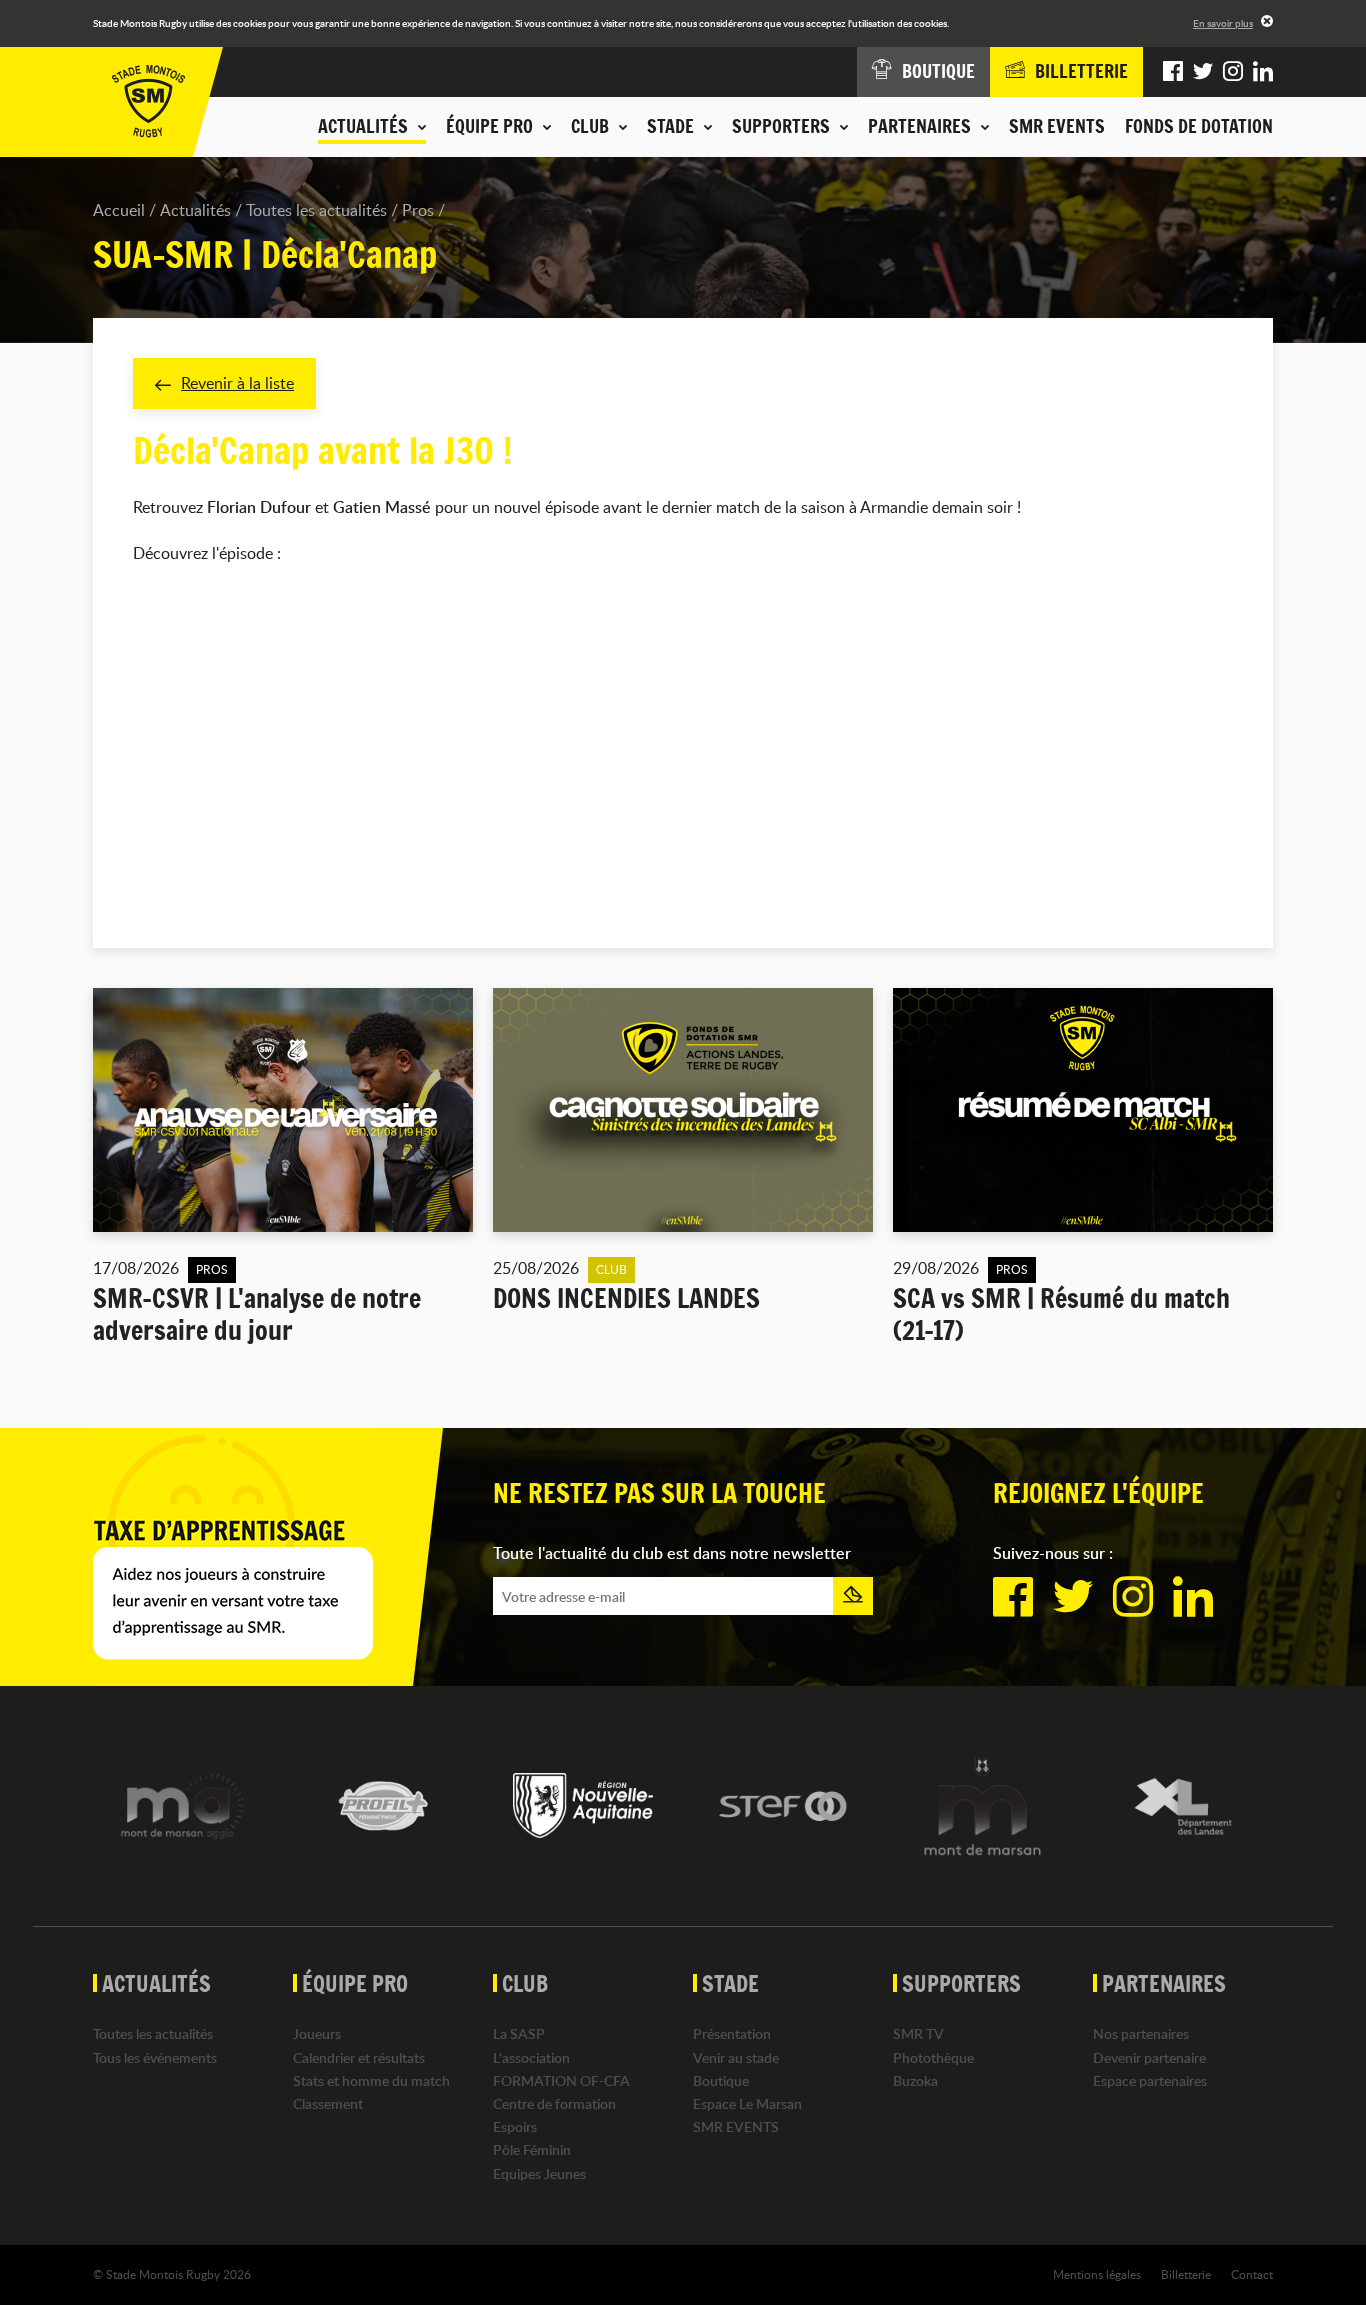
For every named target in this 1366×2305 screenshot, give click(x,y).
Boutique (721, 2080)
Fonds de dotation (1199, 126)
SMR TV (918, 2033)
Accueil (119, 210)
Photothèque (933, 2057)
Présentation (732, 2033)
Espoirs (515, 2126)
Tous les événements (155, 2057)
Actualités (195, 210)
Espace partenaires (1150, 2080)
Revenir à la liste (237, 383)
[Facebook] (1173, 72)
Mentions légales (1097, 2274)
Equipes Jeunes (539, 2173)
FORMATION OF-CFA (561, 2080)
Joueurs (317, 2033)
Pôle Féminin (532, 2149)
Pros (418, 210)
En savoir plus (1223, 23)
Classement (328, 2103)
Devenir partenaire (1149, 2057)
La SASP (519, 2033)
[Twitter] (1203, 72)
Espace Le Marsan (747, 2103)
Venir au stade (736, 2057)
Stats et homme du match (371, 2080)
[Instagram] (1233, 72)
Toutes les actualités (316, 210)
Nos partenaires (1141, 2033)
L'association (531, 2057)
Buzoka (915, 2080)
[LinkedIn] (1263, 72)
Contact (1252, 2274)
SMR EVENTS (1057, 126)
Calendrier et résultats (359, 2057)
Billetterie (1186, 2274)
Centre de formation (554, 2103)
